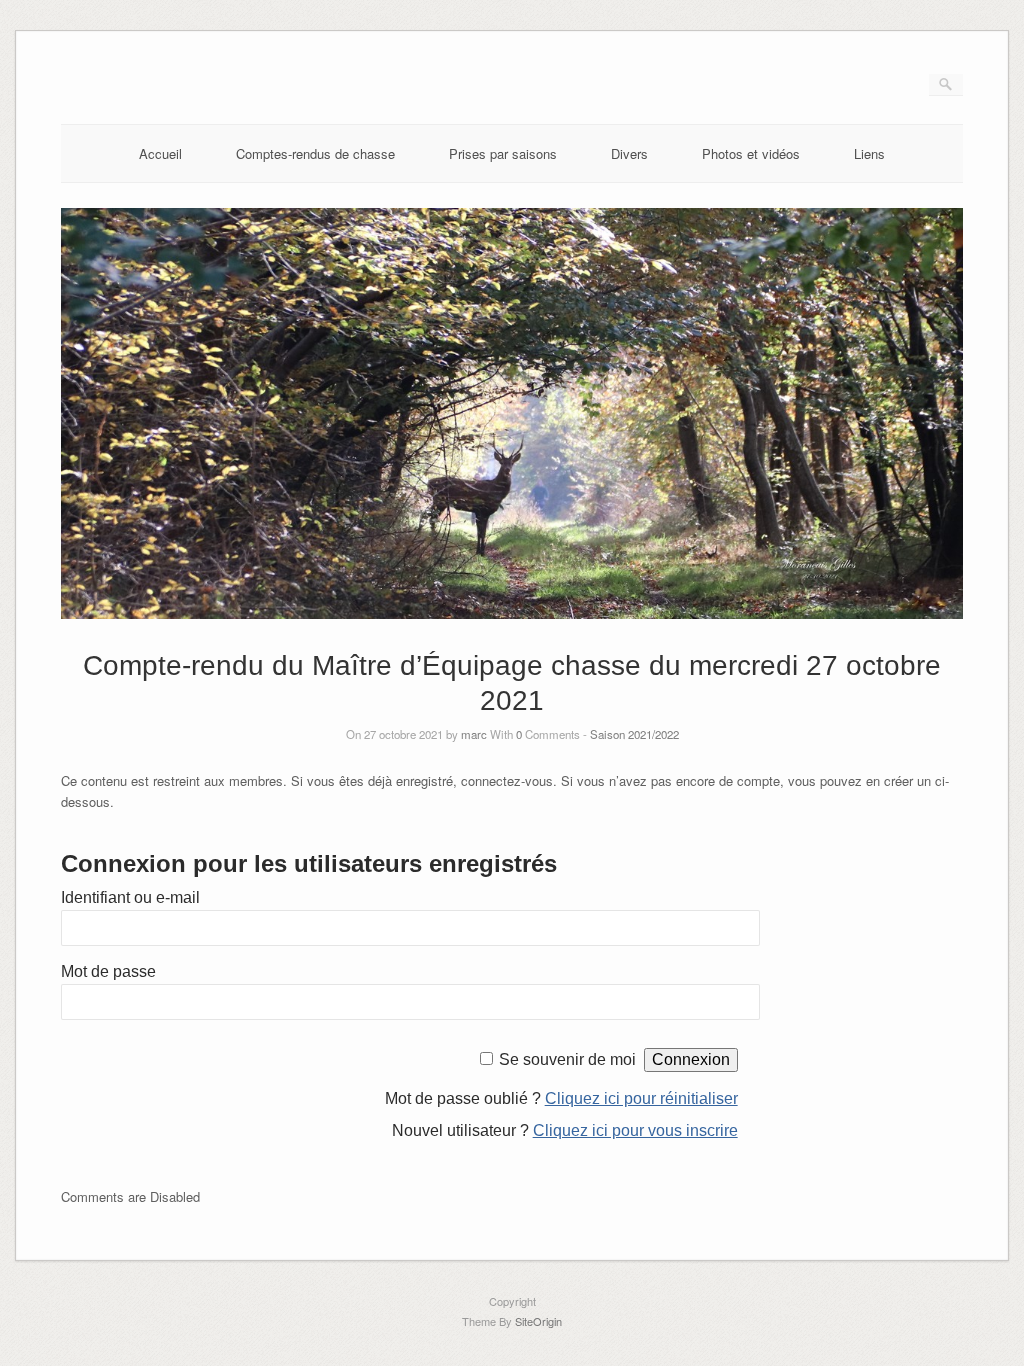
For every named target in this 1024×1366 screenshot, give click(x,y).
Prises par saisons (503, 153)
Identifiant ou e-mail (130, 897)
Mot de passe (108, 971)
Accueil (160, 153)
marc (474, 734)
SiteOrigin (538, 1321)
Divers (629, 153)
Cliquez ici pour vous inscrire (635, 1130)
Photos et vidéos (751, 153)
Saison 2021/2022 (634, 734)
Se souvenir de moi (567, 1059)
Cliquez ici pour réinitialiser (641, 1098)
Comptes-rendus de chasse (315, 153)
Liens (869, 153)
